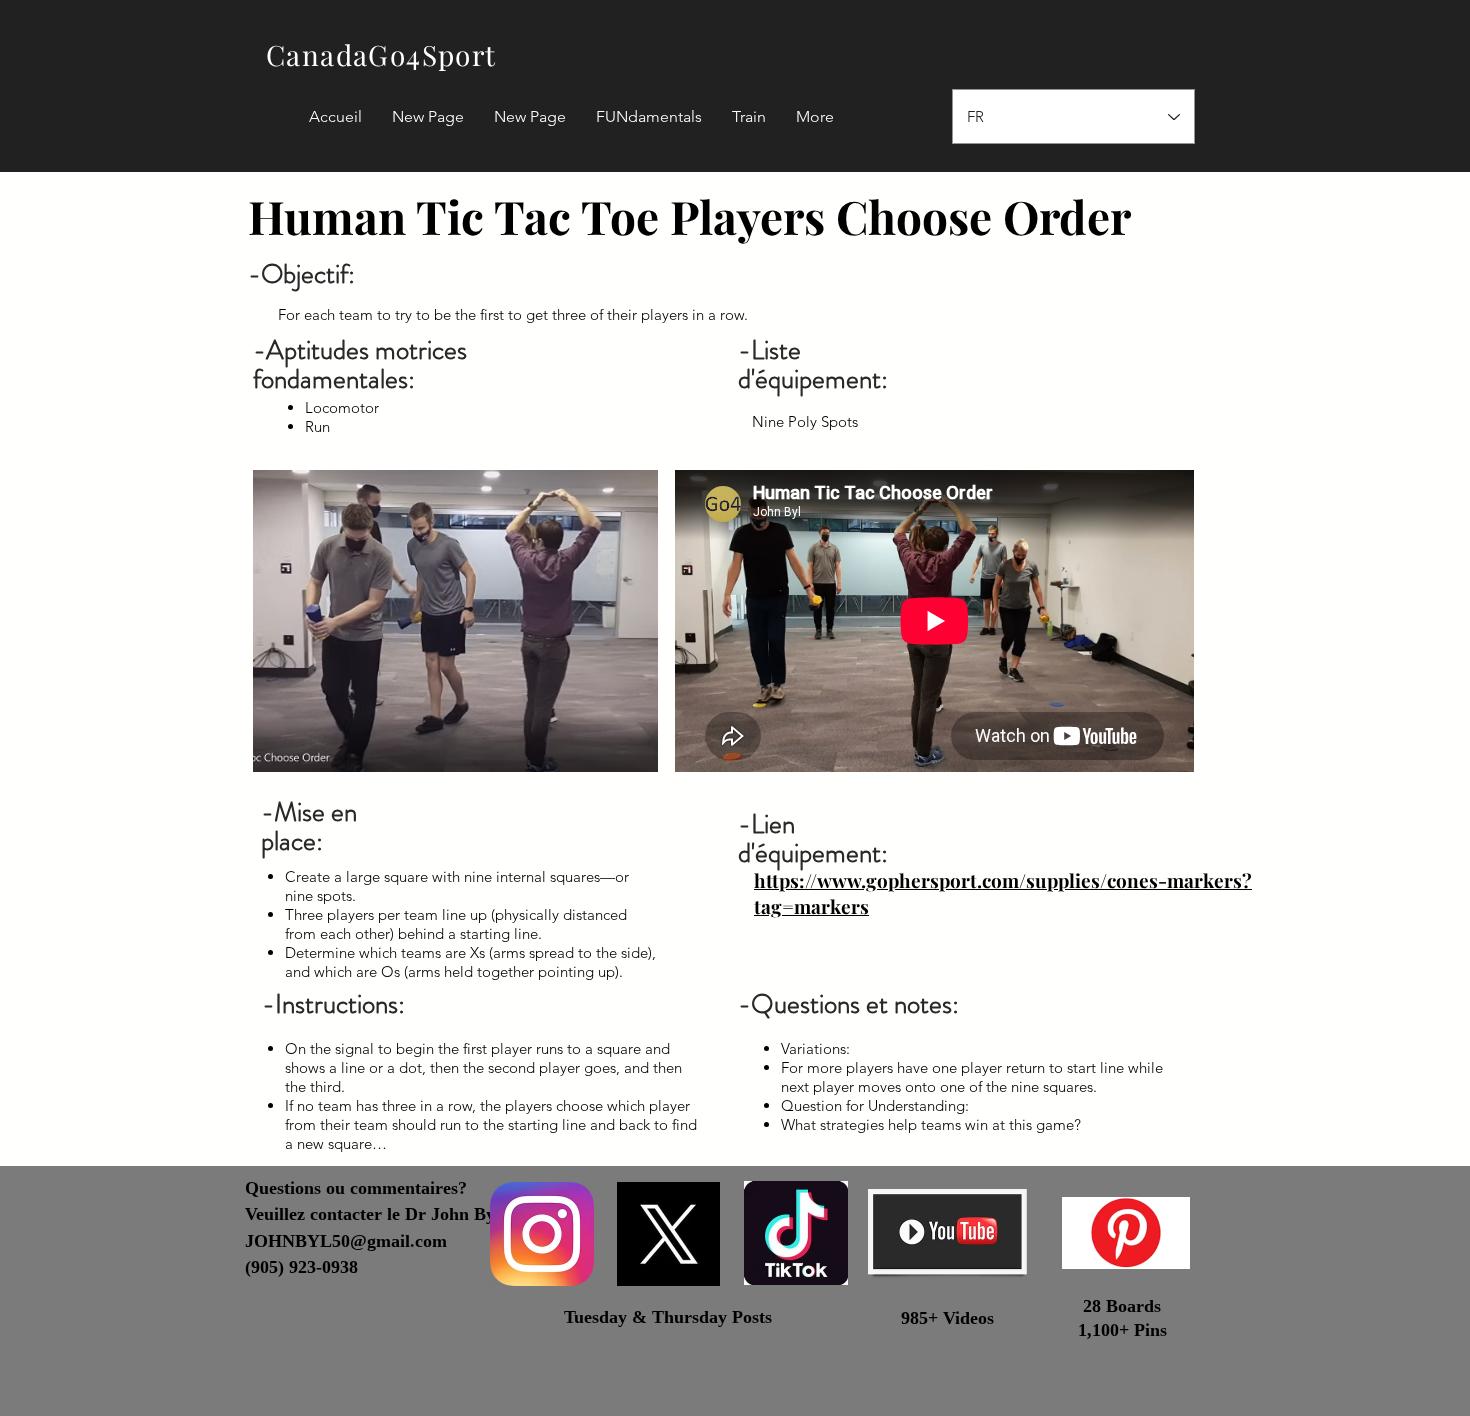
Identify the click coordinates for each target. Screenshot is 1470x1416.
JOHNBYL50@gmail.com (346, 1241)
